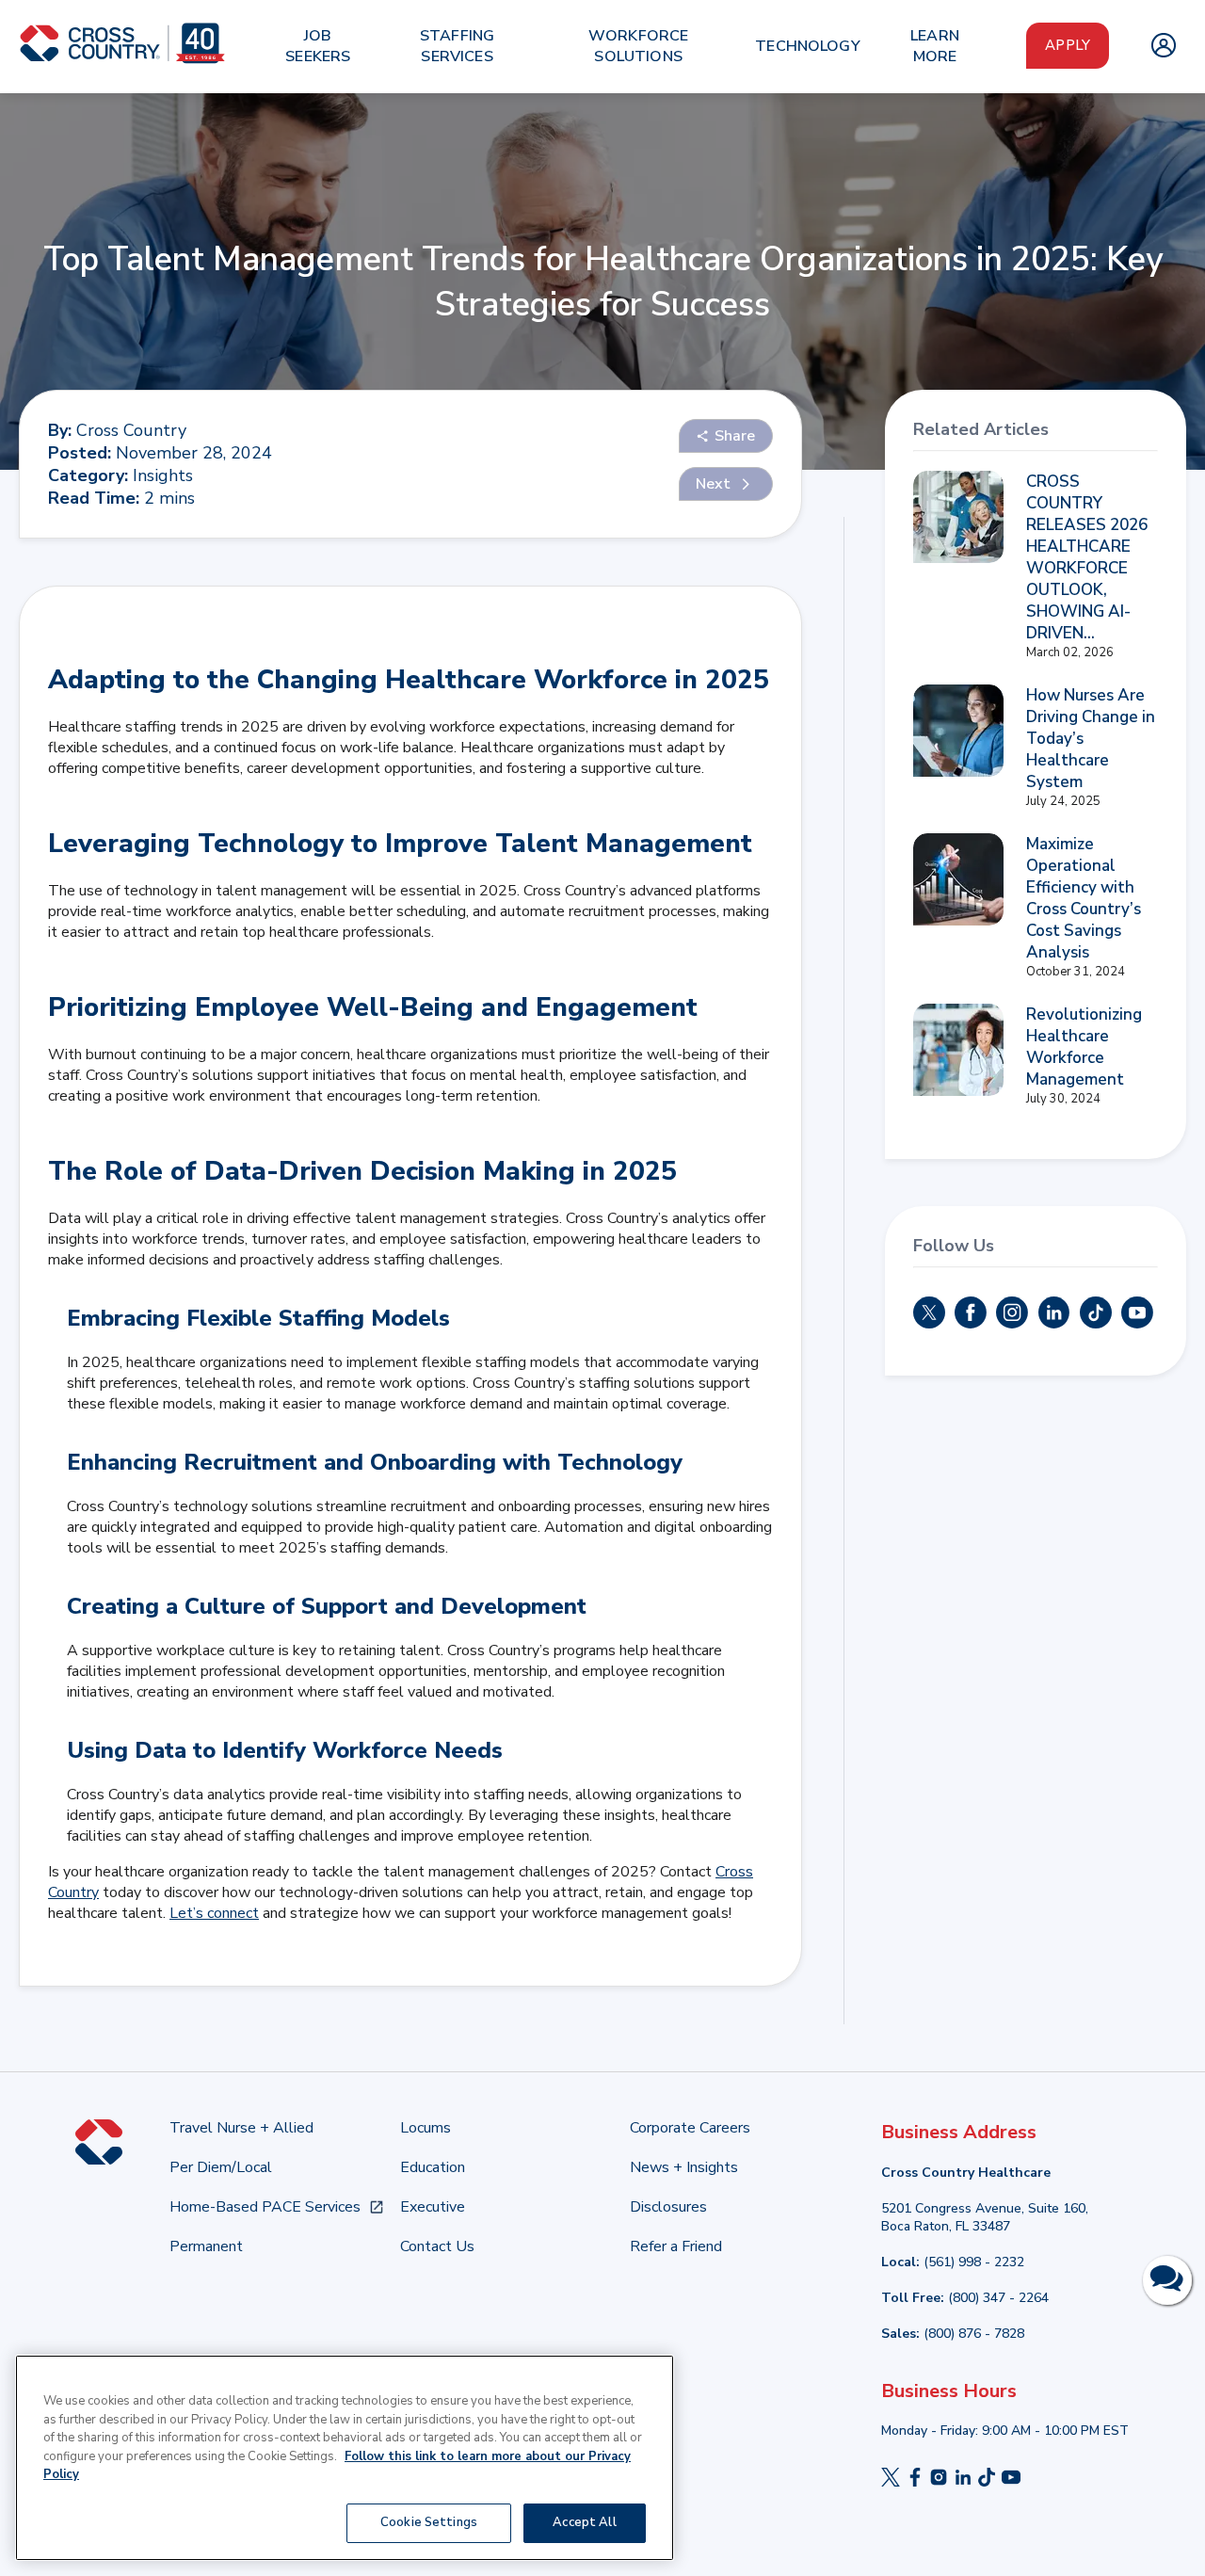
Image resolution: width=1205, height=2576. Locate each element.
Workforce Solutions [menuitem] (638, 46)
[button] (726, 436)
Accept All (584, 2521)
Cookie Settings (429, 2521)
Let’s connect (214, 1913)
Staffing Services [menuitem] (457, 46)
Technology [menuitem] (808, 46)
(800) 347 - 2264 (998, 2298)
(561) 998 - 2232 (974, 2262)
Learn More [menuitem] (935, 46)
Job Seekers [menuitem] (318, 46)
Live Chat (1167, 2280)
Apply (1068, 45)
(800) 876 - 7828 (974, 2334)
